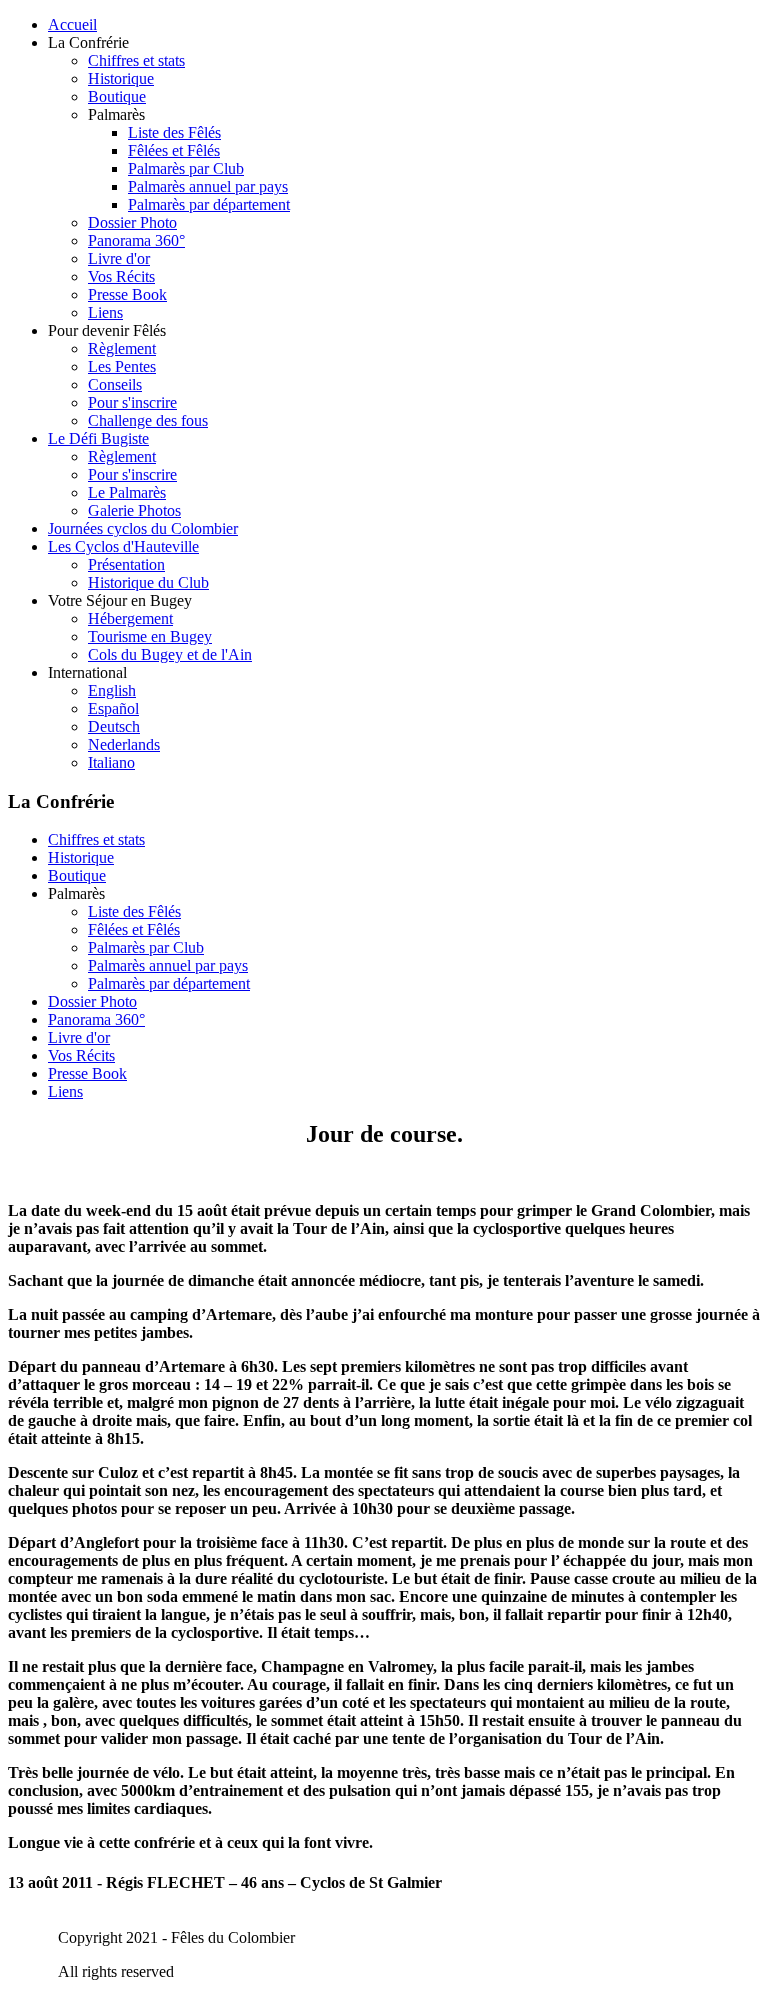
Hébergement (130, 618)
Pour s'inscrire (132, 402)
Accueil (72, 24)
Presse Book (127, 294)
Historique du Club (148, 582)
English (112, 690)
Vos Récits (121, 276)
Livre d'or (119, 258)
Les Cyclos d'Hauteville (123, 546)
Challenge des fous (148, 420)
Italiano (111, 762)
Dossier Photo (132, 222)
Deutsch (114, 726)
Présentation (126, 564)
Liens (105, 312)
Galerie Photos (134, 510)
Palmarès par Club (186, 168)
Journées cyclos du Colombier (143, 528)
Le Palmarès (127, 492)
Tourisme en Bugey (150, 636)
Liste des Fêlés (174, 132)
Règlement (122, 348)
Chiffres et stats (136, 60)
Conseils (115, 384)
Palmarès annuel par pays (208, 186)
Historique (121, 78)
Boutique (117, 96)
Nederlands (124, 744)
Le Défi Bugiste (98, 438)
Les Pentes (122, 366)
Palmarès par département (209, 204)
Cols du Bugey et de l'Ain (170, 654)
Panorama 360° (136, 240)
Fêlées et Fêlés (174, 150)
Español (113, 708)
